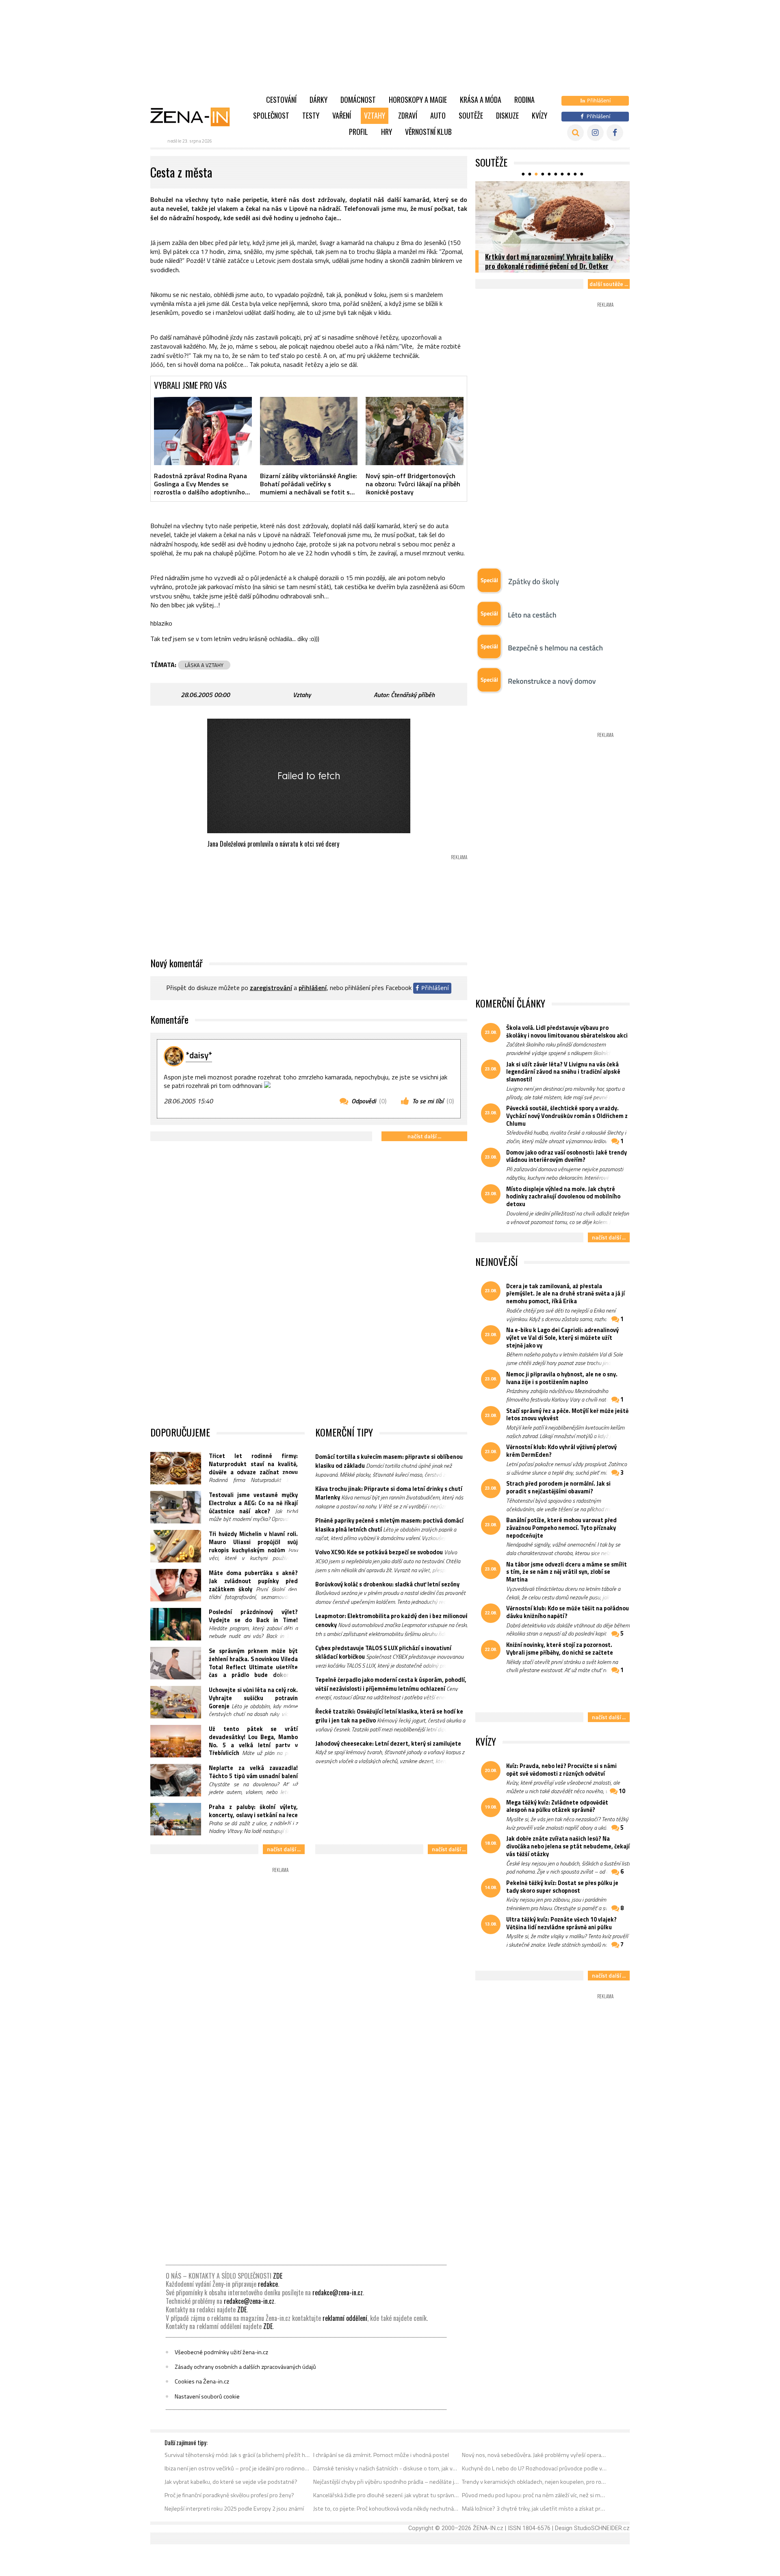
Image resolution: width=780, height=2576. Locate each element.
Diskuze (507, 115)
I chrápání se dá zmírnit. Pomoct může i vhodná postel (381, 2455)
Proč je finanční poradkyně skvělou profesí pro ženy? (229, 2495)
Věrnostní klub (428, 132)
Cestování (281, 100)
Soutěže (471, 115)
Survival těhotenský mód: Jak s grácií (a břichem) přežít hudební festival (237, 2455)
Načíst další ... (424, 1136)
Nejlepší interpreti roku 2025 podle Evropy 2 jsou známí (234, 2509)
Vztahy (375, 115)
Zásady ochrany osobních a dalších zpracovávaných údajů (245, 2367)
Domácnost (358, 100)
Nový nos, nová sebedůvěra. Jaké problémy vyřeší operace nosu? (535, 2455)
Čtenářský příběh (413, 695)
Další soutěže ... (609, 284)
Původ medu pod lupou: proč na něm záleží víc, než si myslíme (535, 2495)
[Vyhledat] (575, 133)
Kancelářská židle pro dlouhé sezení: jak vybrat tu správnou (386, 2495)
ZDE (278, 2276)
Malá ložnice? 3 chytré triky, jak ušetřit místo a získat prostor (535, 2509)
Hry (387, 132)
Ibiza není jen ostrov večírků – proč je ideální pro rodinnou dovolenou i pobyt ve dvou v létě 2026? (237, 2468)
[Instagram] (595, 133)
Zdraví (408, 115)
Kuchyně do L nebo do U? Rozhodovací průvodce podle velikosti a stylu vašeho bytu (535, 2468)
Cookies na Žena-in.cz (202, 2381)
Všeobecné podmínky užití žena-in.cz (221, 2352)
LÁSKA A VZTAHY (204, 665)
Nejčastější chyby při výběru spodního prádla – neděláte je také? (386, 2482)
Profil (359, 132)
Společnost (271, 115)
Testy (311, 115)
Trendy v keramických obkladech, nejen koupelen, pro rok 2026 (535, 2482)
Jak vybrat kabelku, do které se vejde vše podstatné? (231, 2482)
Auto (438, 115)
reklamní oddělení (345, 2318)
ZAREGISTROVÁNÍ (271, 988)
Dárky (318, 100)
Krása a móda (481, 100)
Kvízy (539, 115)
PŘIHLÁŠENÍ (313, 988)
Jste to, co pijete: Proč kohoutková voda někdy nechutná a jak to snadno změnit (386, 2509)
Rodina (524, 100)
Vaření (342, 115)
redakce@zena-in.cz (338, 2292)
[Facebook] (615, 133)
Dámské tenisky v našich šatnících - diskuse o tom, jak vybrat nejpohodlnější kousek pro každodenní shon (386, 2468)
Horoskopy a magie (418, 100)
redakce (268, 2284)
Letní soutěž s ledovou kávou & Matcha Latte (550, 266)
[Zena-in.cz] (195, 117)
